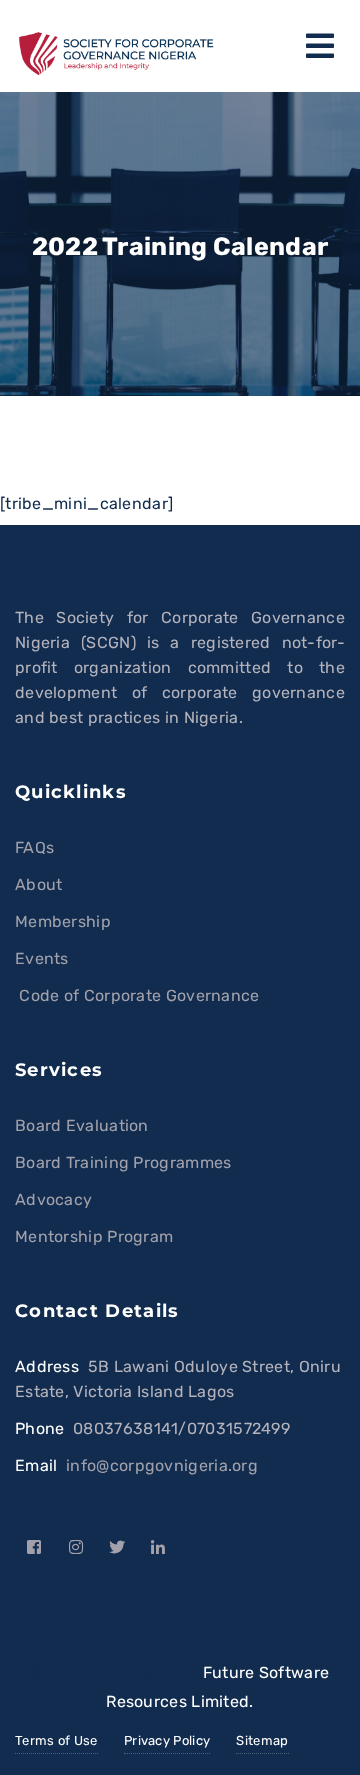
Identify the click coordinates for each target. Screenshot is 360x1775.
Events (42, 958)
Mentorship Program (94, 1236)
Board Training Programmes (123, 1162)
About (39, 884)
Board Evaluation (82, 1125)
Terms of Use (56, 1740)
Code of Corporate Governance (137, 995)
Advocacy (53, 1199)
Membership (63, 921)
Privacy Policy (167, 1740)
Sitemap (262, 1740)
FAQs (34, 847)
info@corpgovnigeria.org (162, 1465)
